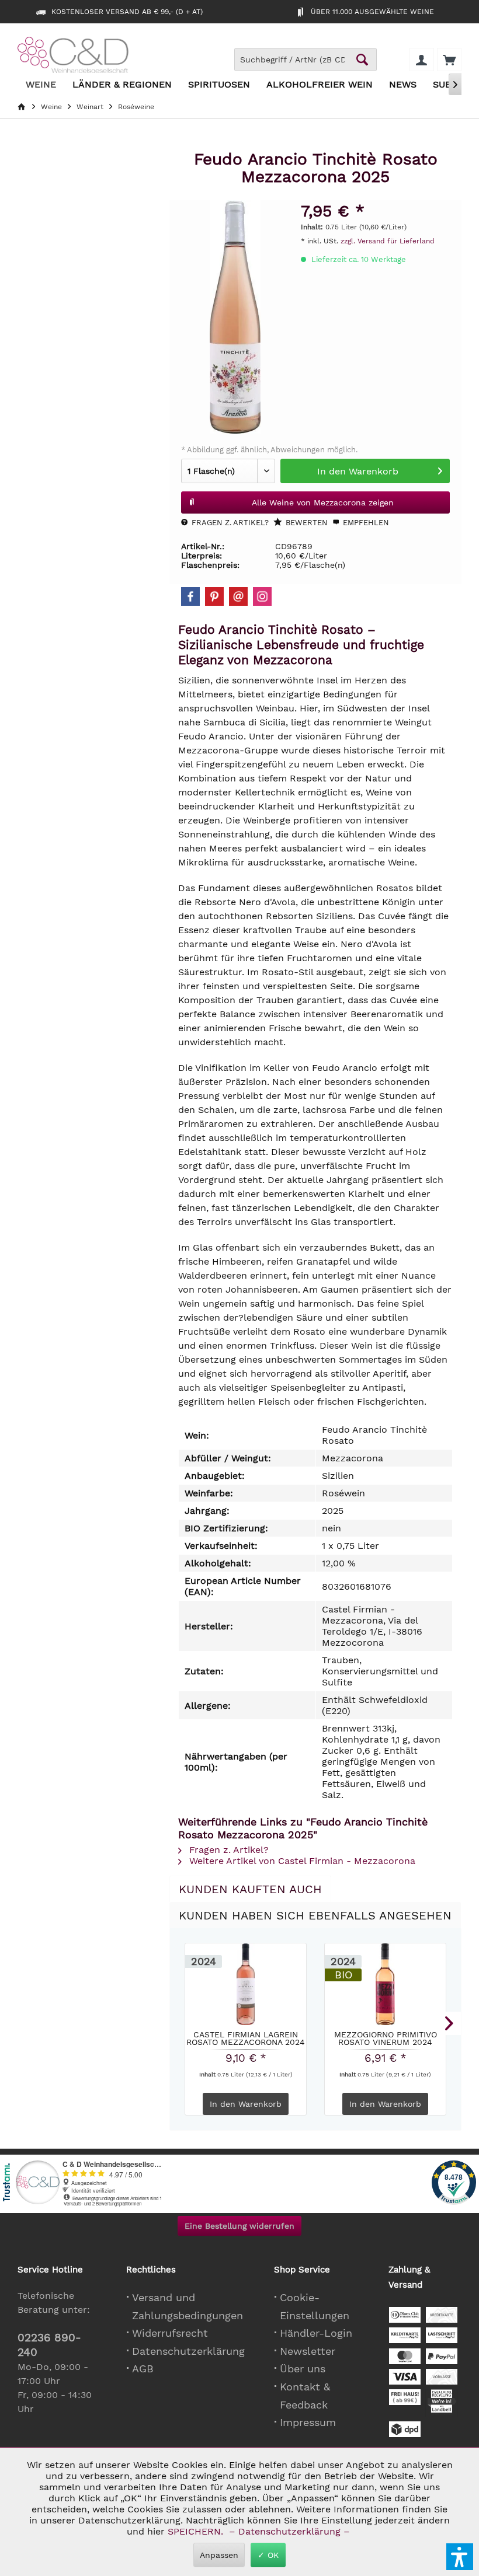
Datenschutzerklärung (188, 2351)
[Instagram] (262, 596)
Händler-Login (316, 2333)
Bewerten (306, 523)
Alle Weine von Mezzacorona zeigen (323, 502)
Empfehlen (365, 523)
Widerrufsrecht (170, 2333)
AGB (143, 2369)
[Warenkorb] (449, 60)
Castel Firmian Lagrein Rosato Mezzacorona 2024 (246, 2038)
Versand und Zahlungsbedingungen (188, 2306)
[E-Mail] (238, 596)
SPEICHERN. (197, 2531)
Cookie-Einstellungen (315, 2306)
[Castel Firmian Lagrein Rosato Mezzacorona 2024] (246, 1984)
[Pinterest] (214, 596)
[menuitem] (449, 60)
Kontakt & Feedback (305, 2396)
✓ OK (268, 2555)
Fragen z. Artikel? (229, 523)
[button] (460, 2557)
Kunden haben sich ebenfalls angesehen (315, 1915)
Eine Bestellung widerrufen (239, 2226)
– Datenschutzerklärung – (289, 2531)
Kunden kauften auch (250, 1889)
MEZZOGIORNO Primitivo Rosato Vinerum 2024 (386, 2038)
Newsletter (308, 2351)
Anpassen (219, 2555)
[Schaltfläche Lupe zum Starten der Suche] (362, 60)
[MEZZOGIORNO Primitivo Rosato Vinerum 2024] (385, 1984)
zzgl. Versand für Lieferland (388, 241)
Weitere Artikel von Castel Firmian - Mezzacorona (301, 1861)
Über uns (303, 2369)
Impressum (308, 2422)
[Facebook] (190, 596)
